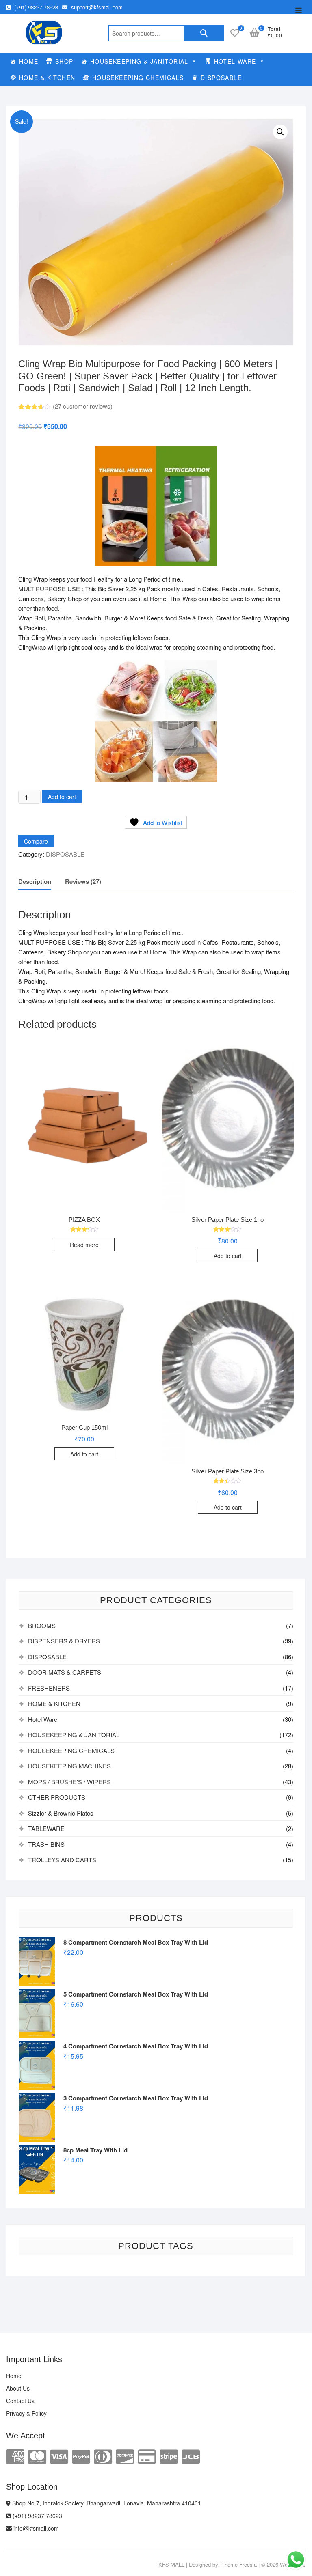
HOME (29, 61)
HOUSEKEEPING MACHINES (69, 1766)
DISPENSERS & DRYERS (64, 1641)
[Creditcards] (147, 2456)
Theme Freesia (239, 2564)
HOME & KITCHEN (47, 78)
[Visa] (59, 2456)
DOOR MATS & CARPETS (65, 1672)
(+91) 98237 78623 (35, 7)
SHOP (64, 61)
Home (14, 2376)
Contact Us (20, 2401)
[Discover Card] (125, 2456)
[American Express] (15, 2456)
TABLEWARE (46, 1828)
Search (204, 33)
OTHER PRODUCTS (57, 1797)
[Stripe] (169, 2456)
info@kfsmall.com (35, 2528)
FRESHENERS (49, 1688)
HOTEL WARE (235, 61)
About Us (18, 2388)
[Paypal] (81, 2456)
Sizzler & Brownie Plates (61, 1813)
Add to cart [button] (228, 1256)
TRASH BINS (46, 1844)
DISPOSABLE (221, 78)
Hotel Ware (43, 1719)
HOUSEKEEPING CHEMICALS (138, 78)
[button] (280, 132)
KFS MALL (171, 2564)
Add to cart (62, 797)
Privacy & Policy (26, 2413)
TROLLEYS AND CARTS (62, 1860)
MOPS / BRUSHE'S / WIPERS (69, 1782)
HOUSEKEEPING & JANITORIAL (139, 61)
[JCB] (191, 2456)
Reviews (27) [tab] (83, 881)
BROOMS (42, 1625)
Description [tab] (35, 881)
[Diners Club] (103, 2456)
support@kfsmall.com (96, 7)
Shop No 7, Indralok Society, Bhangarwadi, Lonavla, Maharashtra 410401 (106, 2503)
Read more (84, 1245)
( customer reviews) (83, 406)
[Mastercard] (37, 2456)
